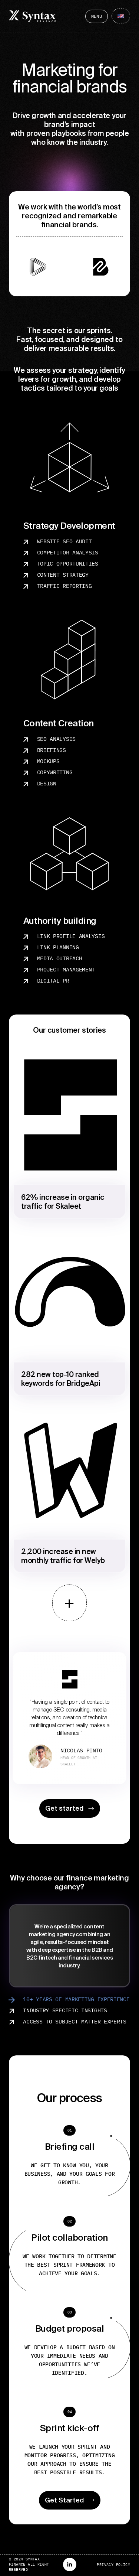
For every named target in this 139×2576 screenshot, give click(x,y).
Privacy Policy (113, 2565)
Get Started (64, 2500)
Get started (64, 1808)
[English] (121, 16)
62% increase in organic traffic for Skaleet (63, 1201)
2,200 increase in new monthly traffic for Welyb (63, 1556)
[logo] (32, 16)
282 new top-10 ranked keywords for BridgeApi (61, 1379)
